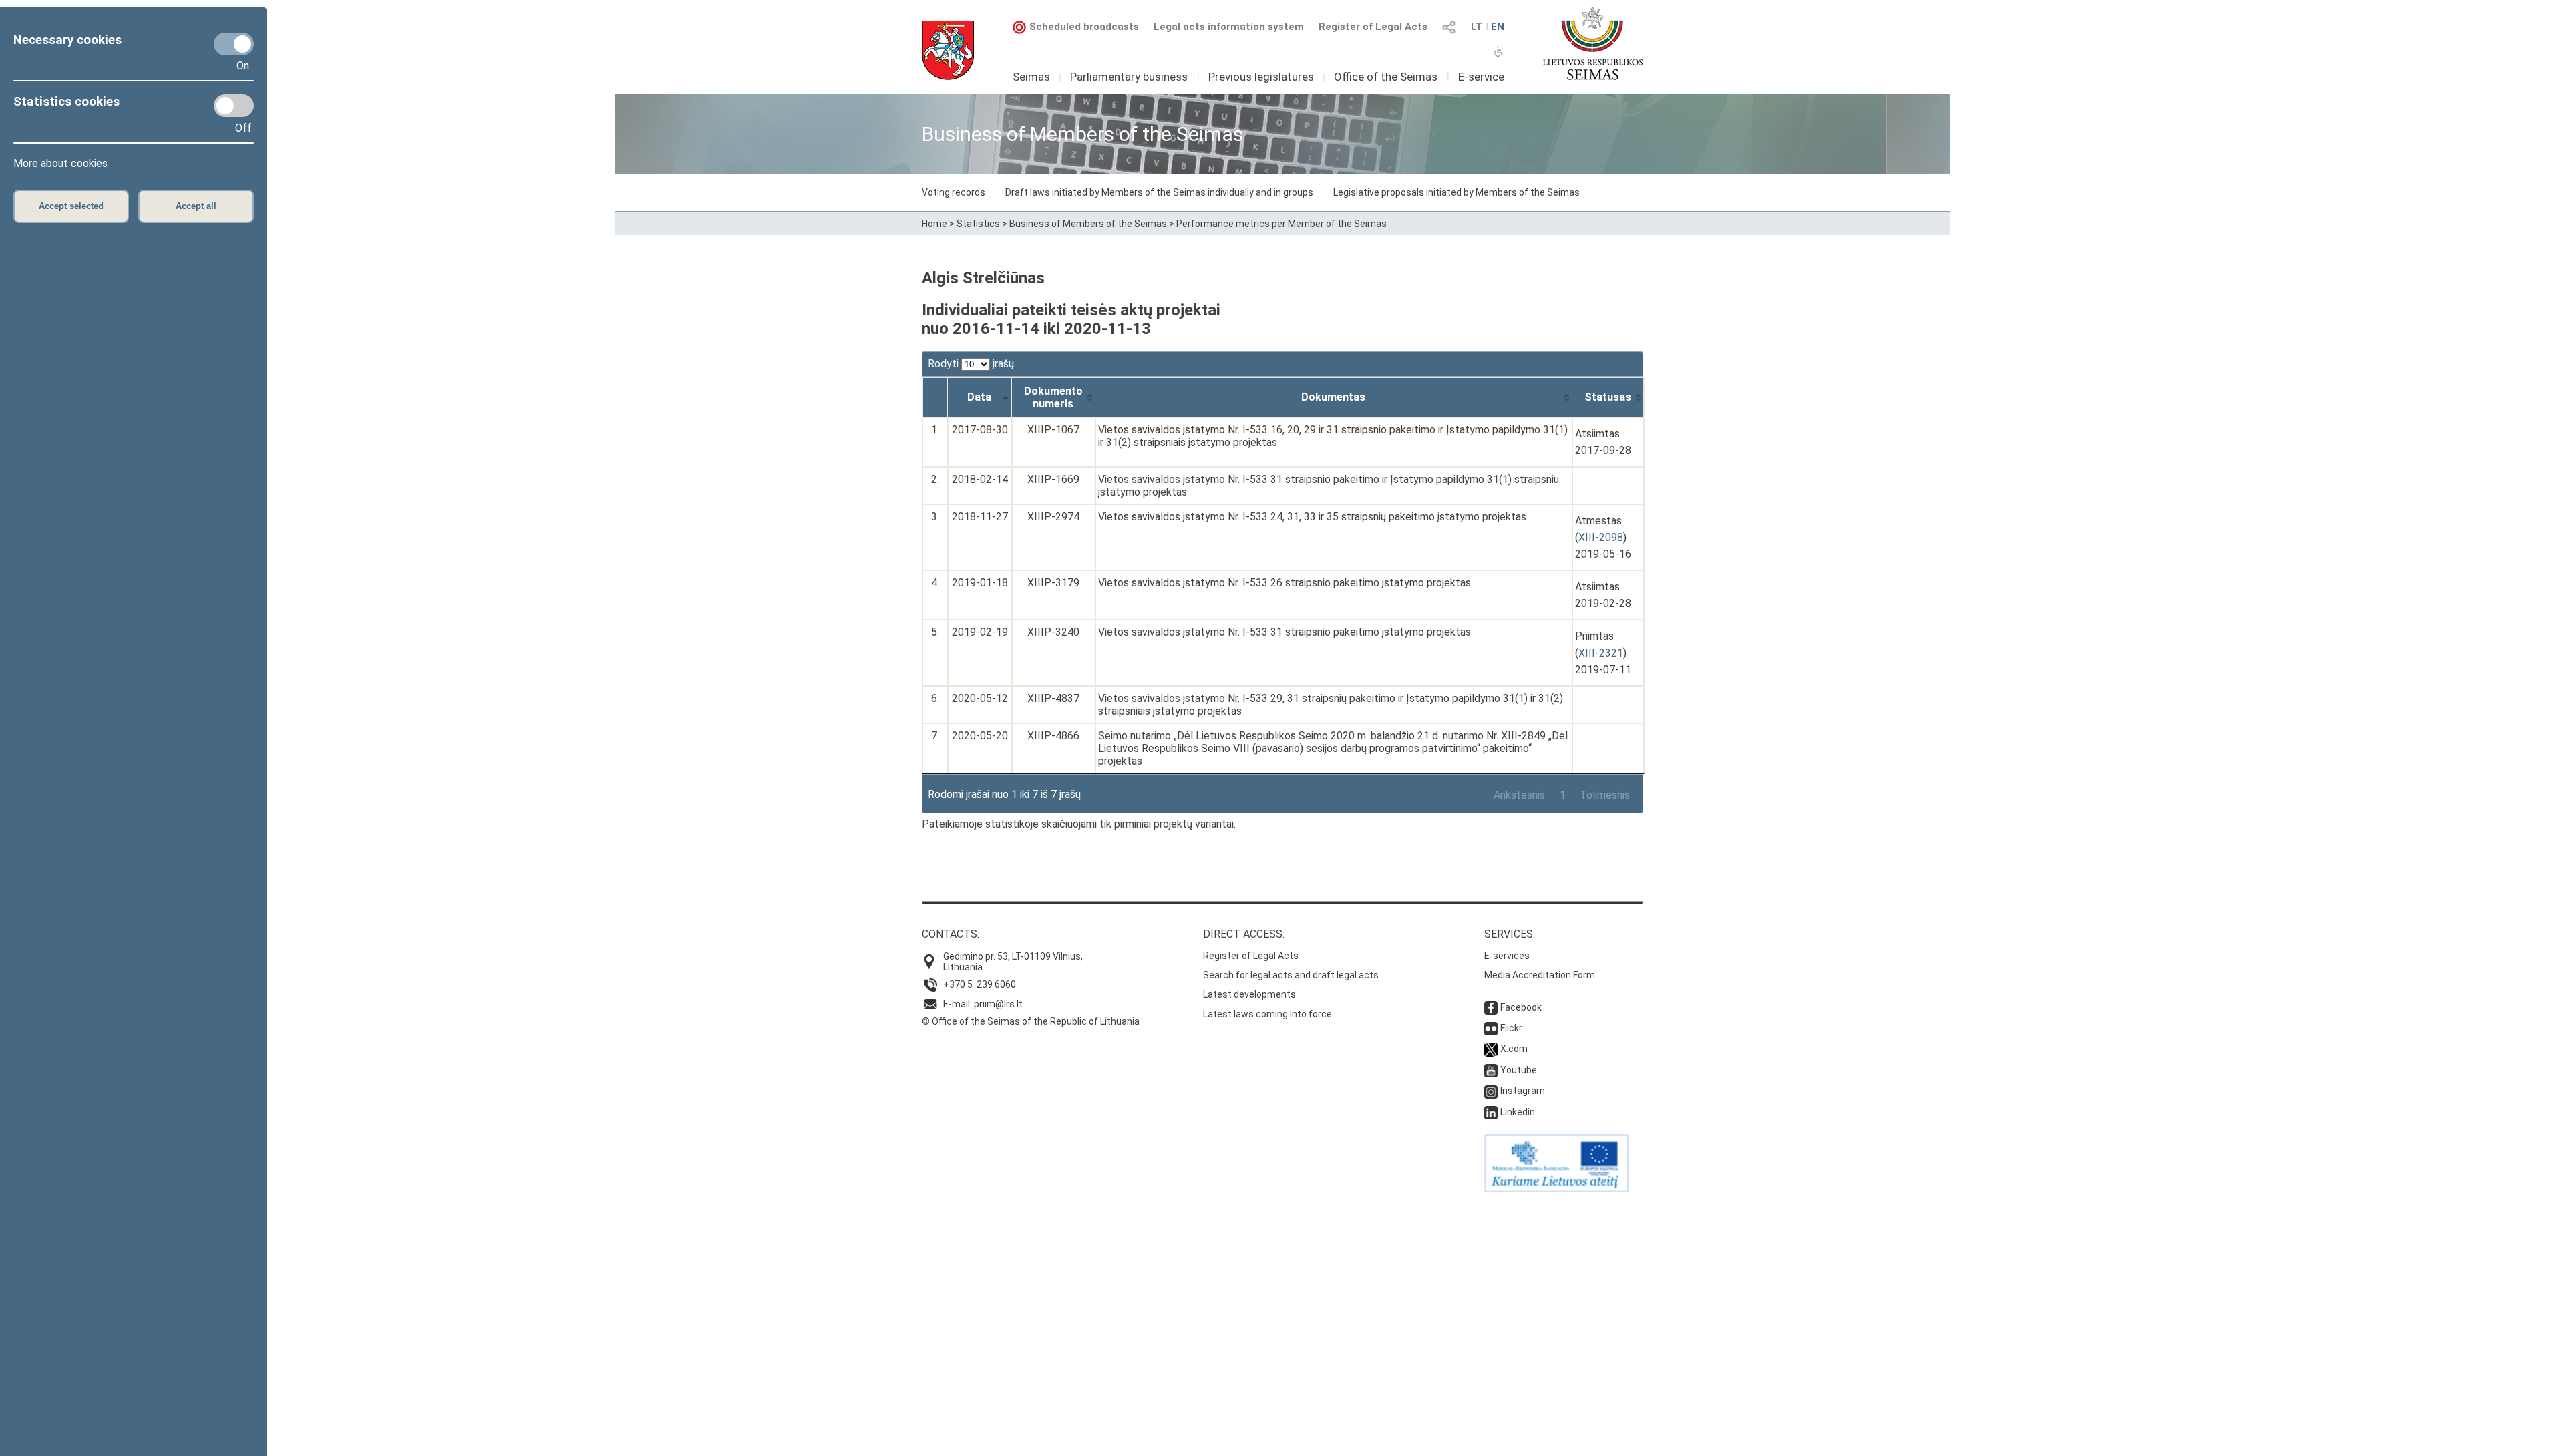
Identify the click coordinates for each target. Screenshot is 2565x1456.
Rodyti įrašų (971, 364)
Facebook (1521, 1007)
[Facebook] (1491, 1007)
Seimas (1031, 77)
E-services (1507, 956)
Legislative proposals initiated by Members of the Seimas (1457, 192)
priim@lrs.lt (998, 1004)
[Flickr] (1491, 1028)
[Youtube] (1491, 1070)
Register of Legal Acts (1373, 27)
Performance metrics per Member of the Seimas (1281, 224)
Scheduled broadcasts (1084, 27)
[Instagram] (1491, 1091)
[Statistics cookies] (234, 106)
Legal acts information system (1229, 27)
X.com (1514, 1049)
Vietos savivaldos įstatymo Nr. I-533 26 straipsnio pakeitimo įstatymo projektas (1285, 583)
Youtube (1519, 1070)
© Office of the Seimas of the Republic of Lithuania (1031, 1021)
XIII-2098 (1601, 537)
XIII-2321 (1601, 653)
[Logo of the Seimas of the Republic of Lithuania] (1593, 43)
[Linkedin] (1491, 1112)
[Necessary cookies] (234, 44)
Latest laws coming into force (1267, 1014)
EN (1498, 27)
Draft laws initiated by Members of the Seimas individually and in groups (1159, 192)
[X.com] (1491, 1049)
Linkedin (1518, 1112)
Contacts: (951, 934)
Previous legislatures (1261, 77)
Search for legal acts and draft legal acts (1291, 975)
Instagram (1523, 1091)
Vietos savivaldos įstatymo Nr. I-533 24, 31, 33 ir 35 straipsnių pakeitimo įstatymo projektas (1312, 517)
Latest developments (1249, 994)
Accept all (196, 206)
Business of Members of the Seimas (1088, 224)
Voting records (954, 192)
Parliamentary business (1129, 77)
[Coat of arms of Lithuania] (948, 50)
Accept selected (71, 206)
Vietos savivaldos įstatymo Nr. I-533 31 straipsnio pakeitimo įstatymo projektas (1285, 632)
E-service (1481, 77)
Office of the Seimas (1386, 77)
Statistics (978, 224)
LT (1477, 27)
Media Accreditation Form (1540, 975)
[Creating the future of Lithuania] (1556, 1189)
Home (934, 224)
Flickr (1511, 1028)
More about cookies (60, 163)
